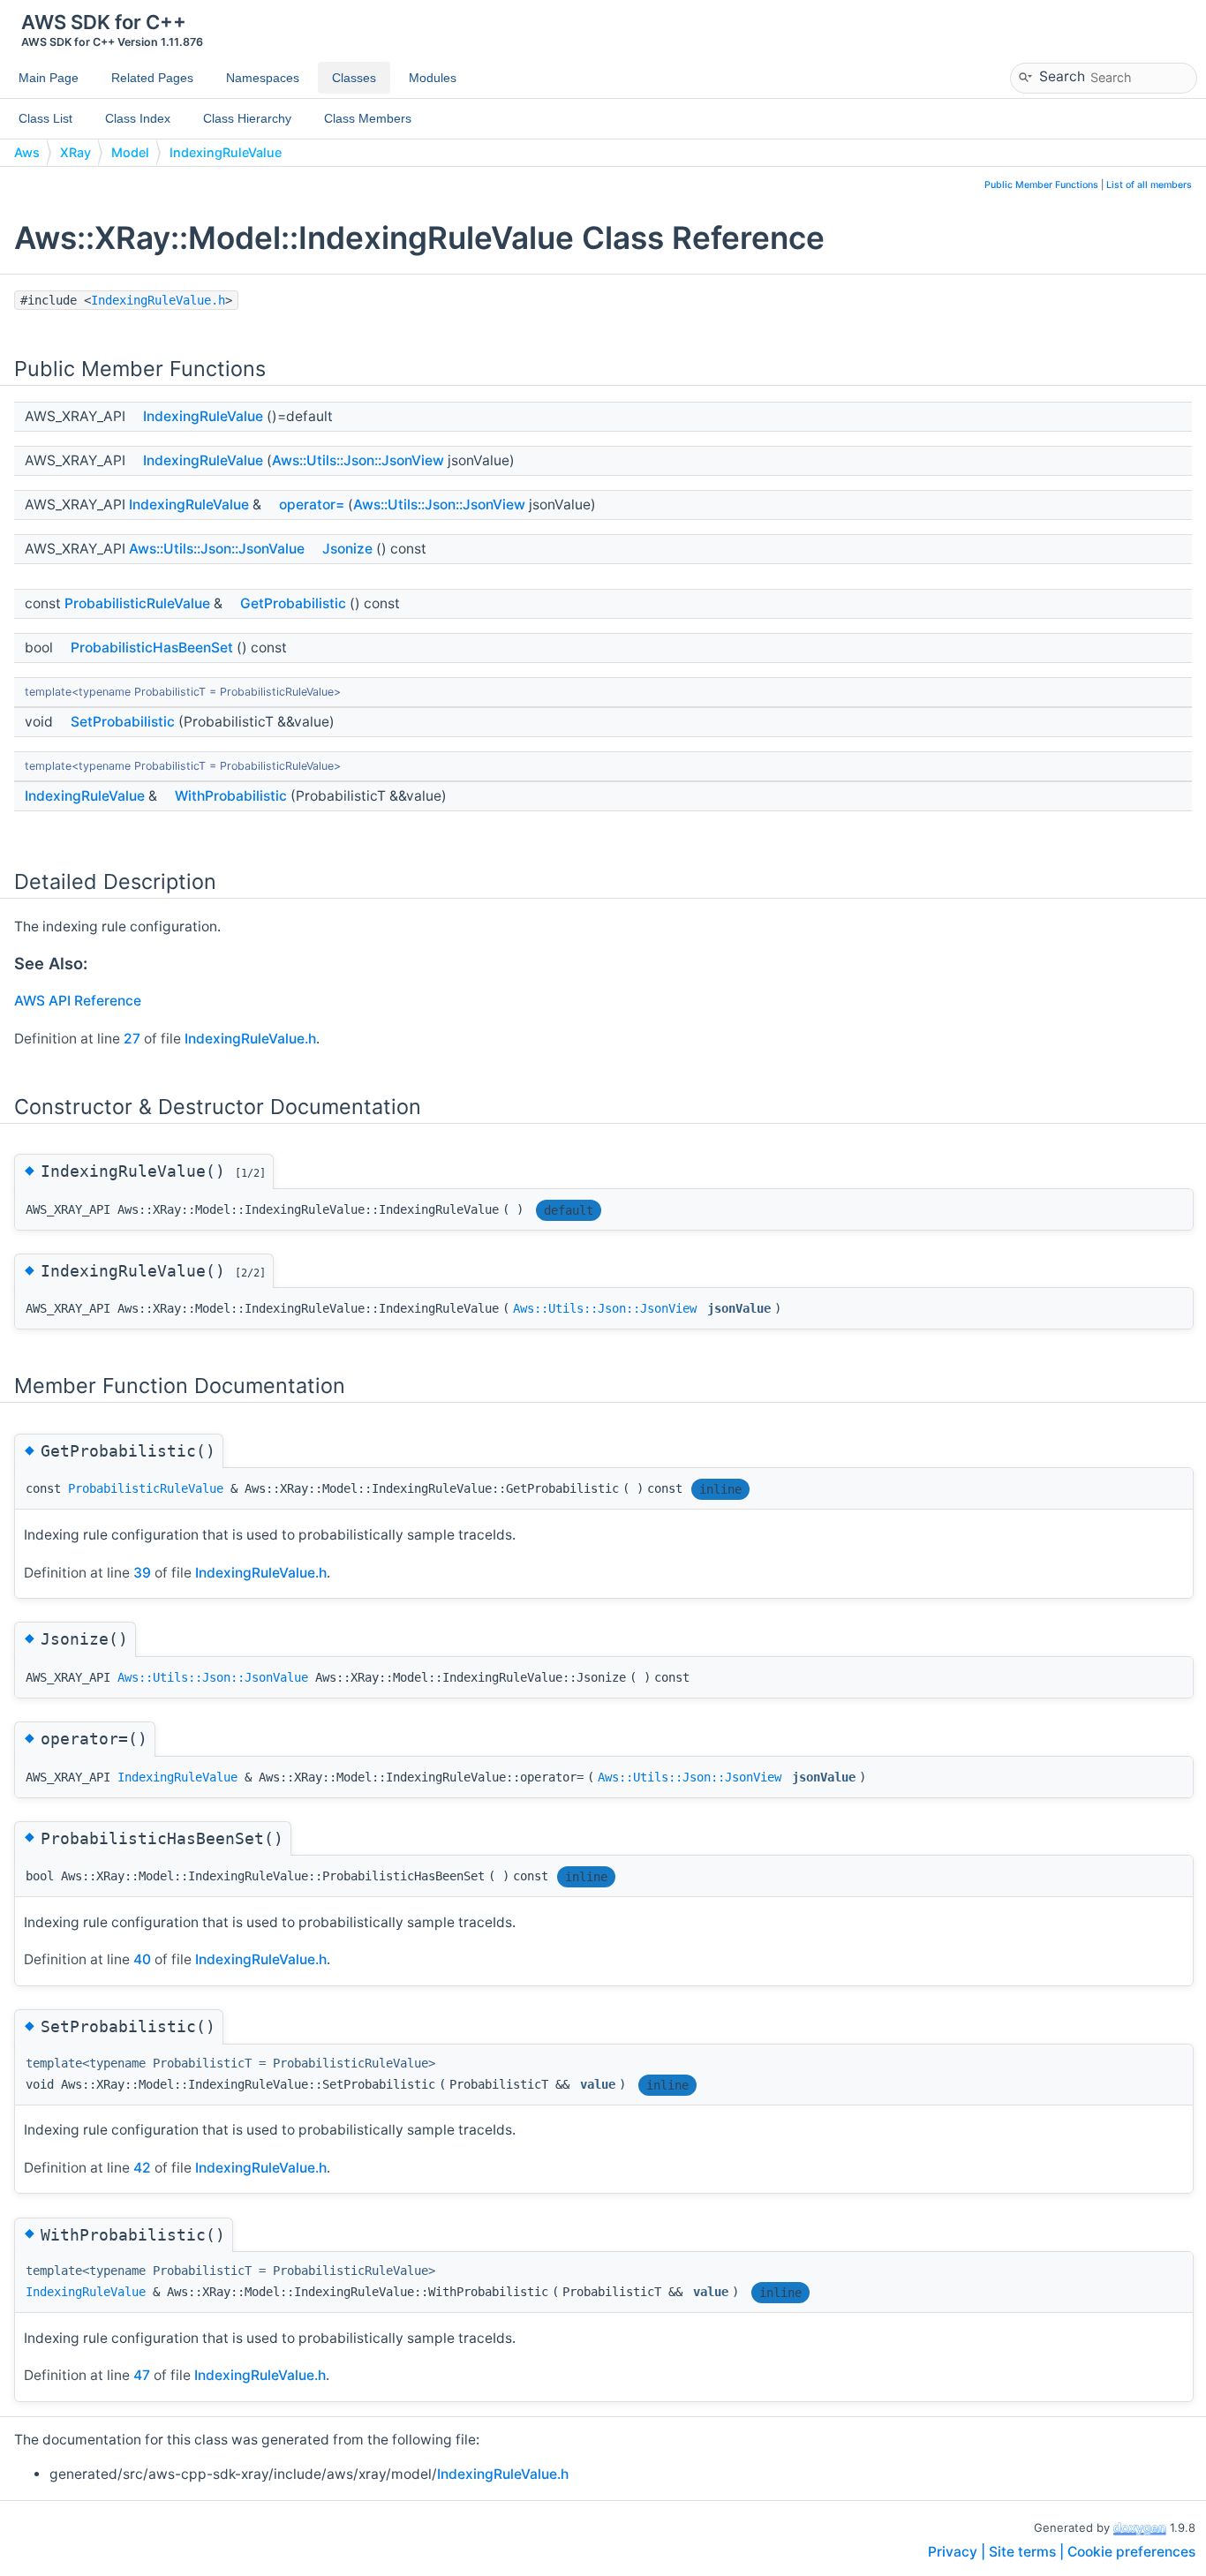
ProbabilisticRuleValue (137, 603)
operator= (312, 505)
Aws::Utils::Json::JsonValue (217, 549)
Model (130, 152)
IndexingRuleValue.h (158, 300)
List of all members (1149, 185)
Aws (27, 152)
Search (1062, 75)
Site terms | (1028, 2552)
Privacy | (958, 2552)
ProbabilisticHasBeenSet (152, 648)
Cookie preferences (1131, 2552)
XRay (75, 152)
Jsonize (347, 549)
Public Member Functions (1041, 185)
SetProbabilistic (123, 722)
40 (142, 1959)
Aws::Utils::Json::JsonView (358, 460)
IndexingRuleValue (226, 152)
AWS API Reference (78, 1001)
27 (132, 1039)
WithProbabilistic (231, 796)
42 (142, 2168)
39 (142, 1573)
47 (142, 2375)
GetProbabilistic (293, 603)
